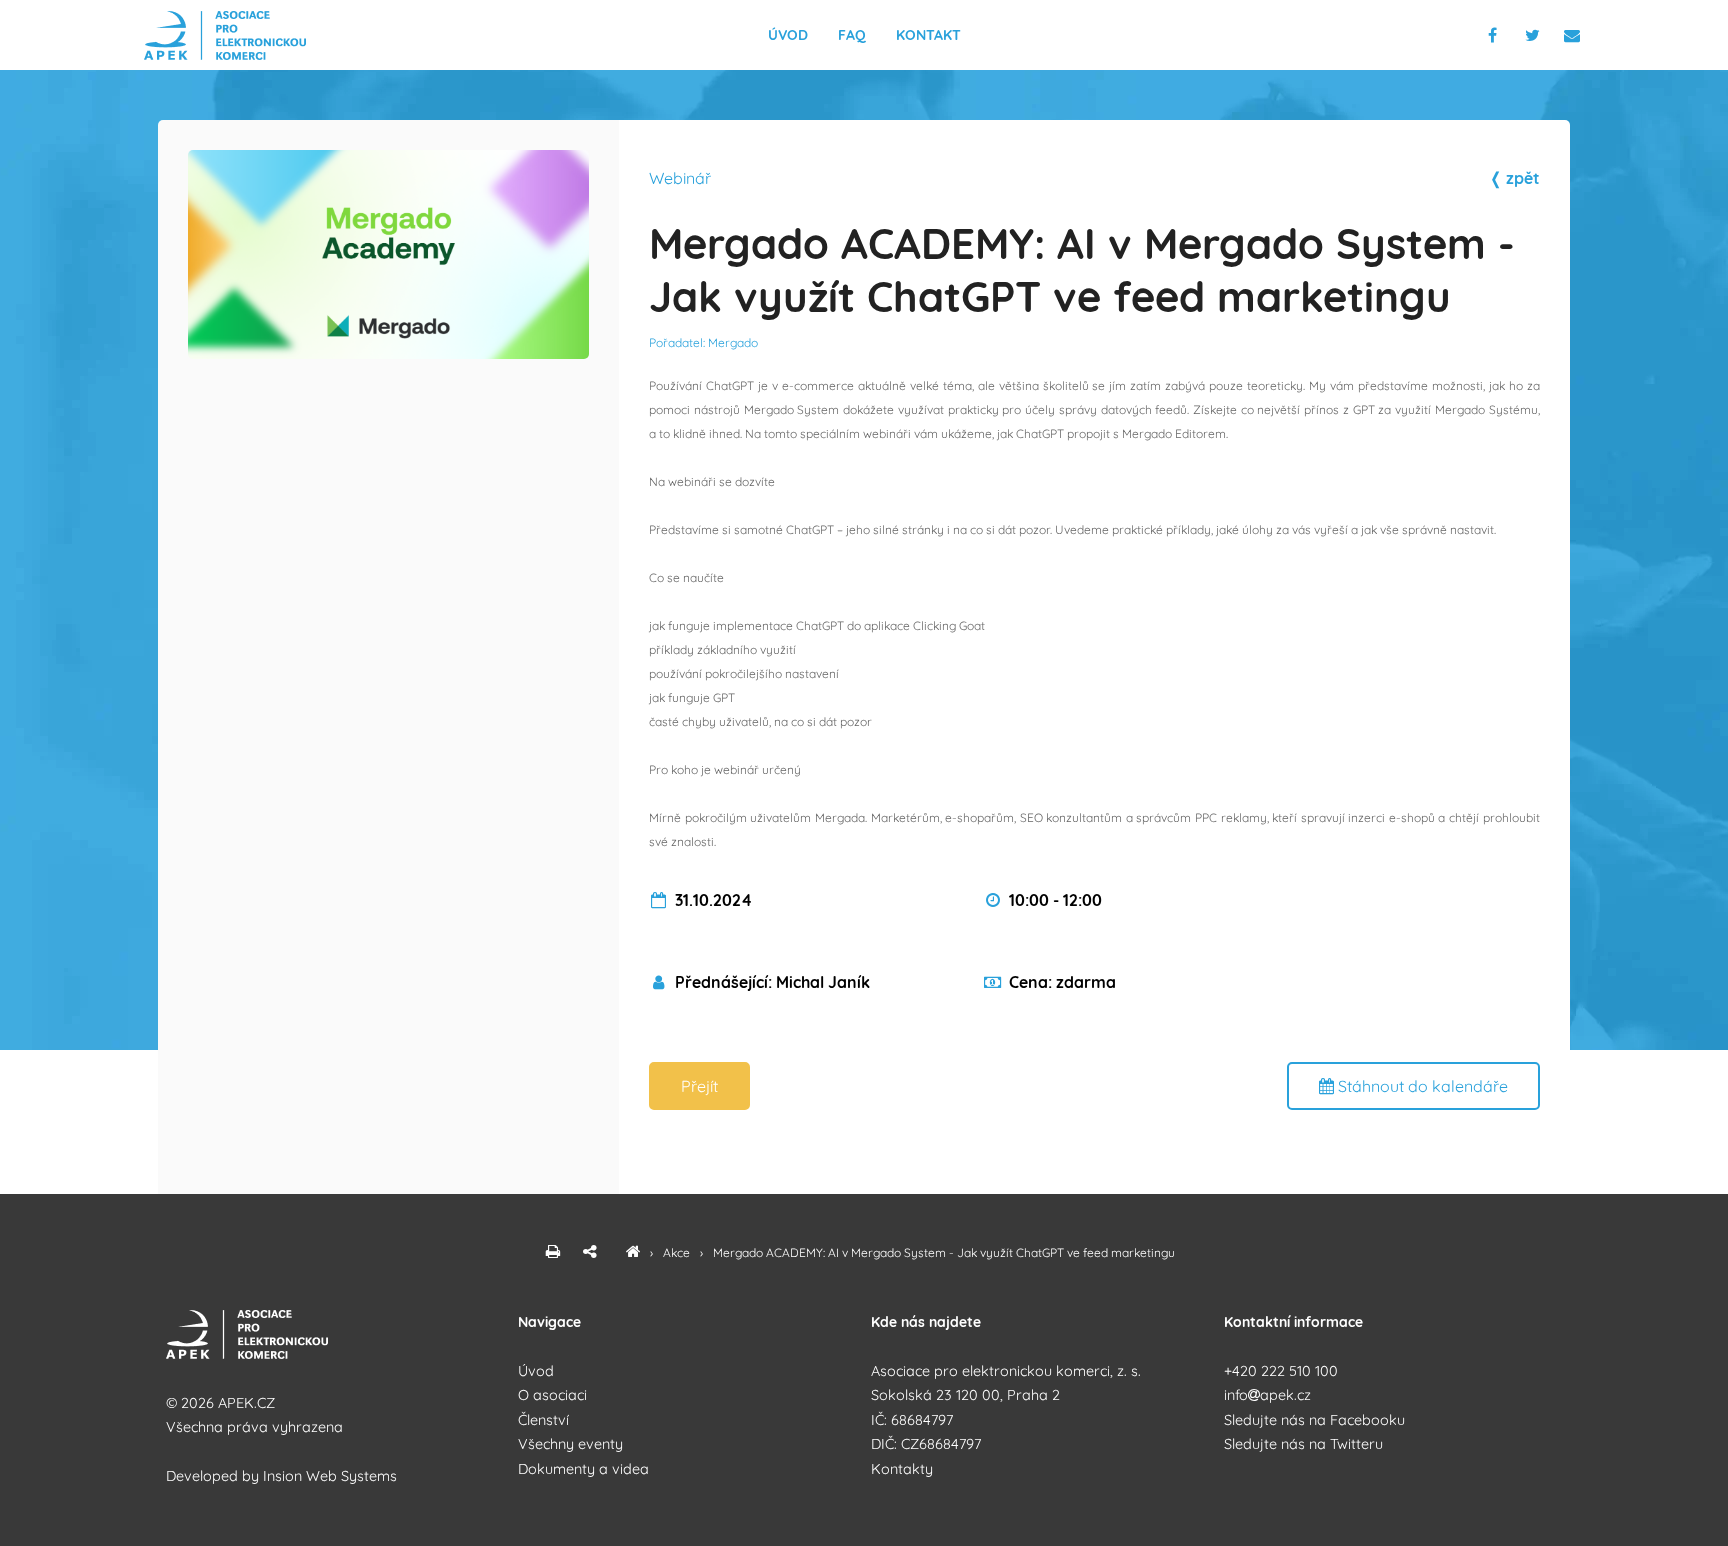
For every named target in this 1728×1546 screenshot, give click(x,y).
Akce (678, 1252)
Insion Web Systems (330, 1476)
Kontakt (928, 35)
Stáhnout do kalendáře (1421, 1086)
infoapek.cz (1267, 1395)
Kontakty (902, 1469)
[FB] (1494, 35)
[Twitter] (1536, 35)
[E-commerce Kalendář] (633, 1252)
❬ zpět (1514, 178)
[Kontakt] (1573, 35)
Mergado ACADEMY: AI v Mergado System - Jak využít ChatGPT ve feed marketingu (944, 1252)
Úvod (788, 35)
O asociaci (552, 1395)
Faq (852, 35)
